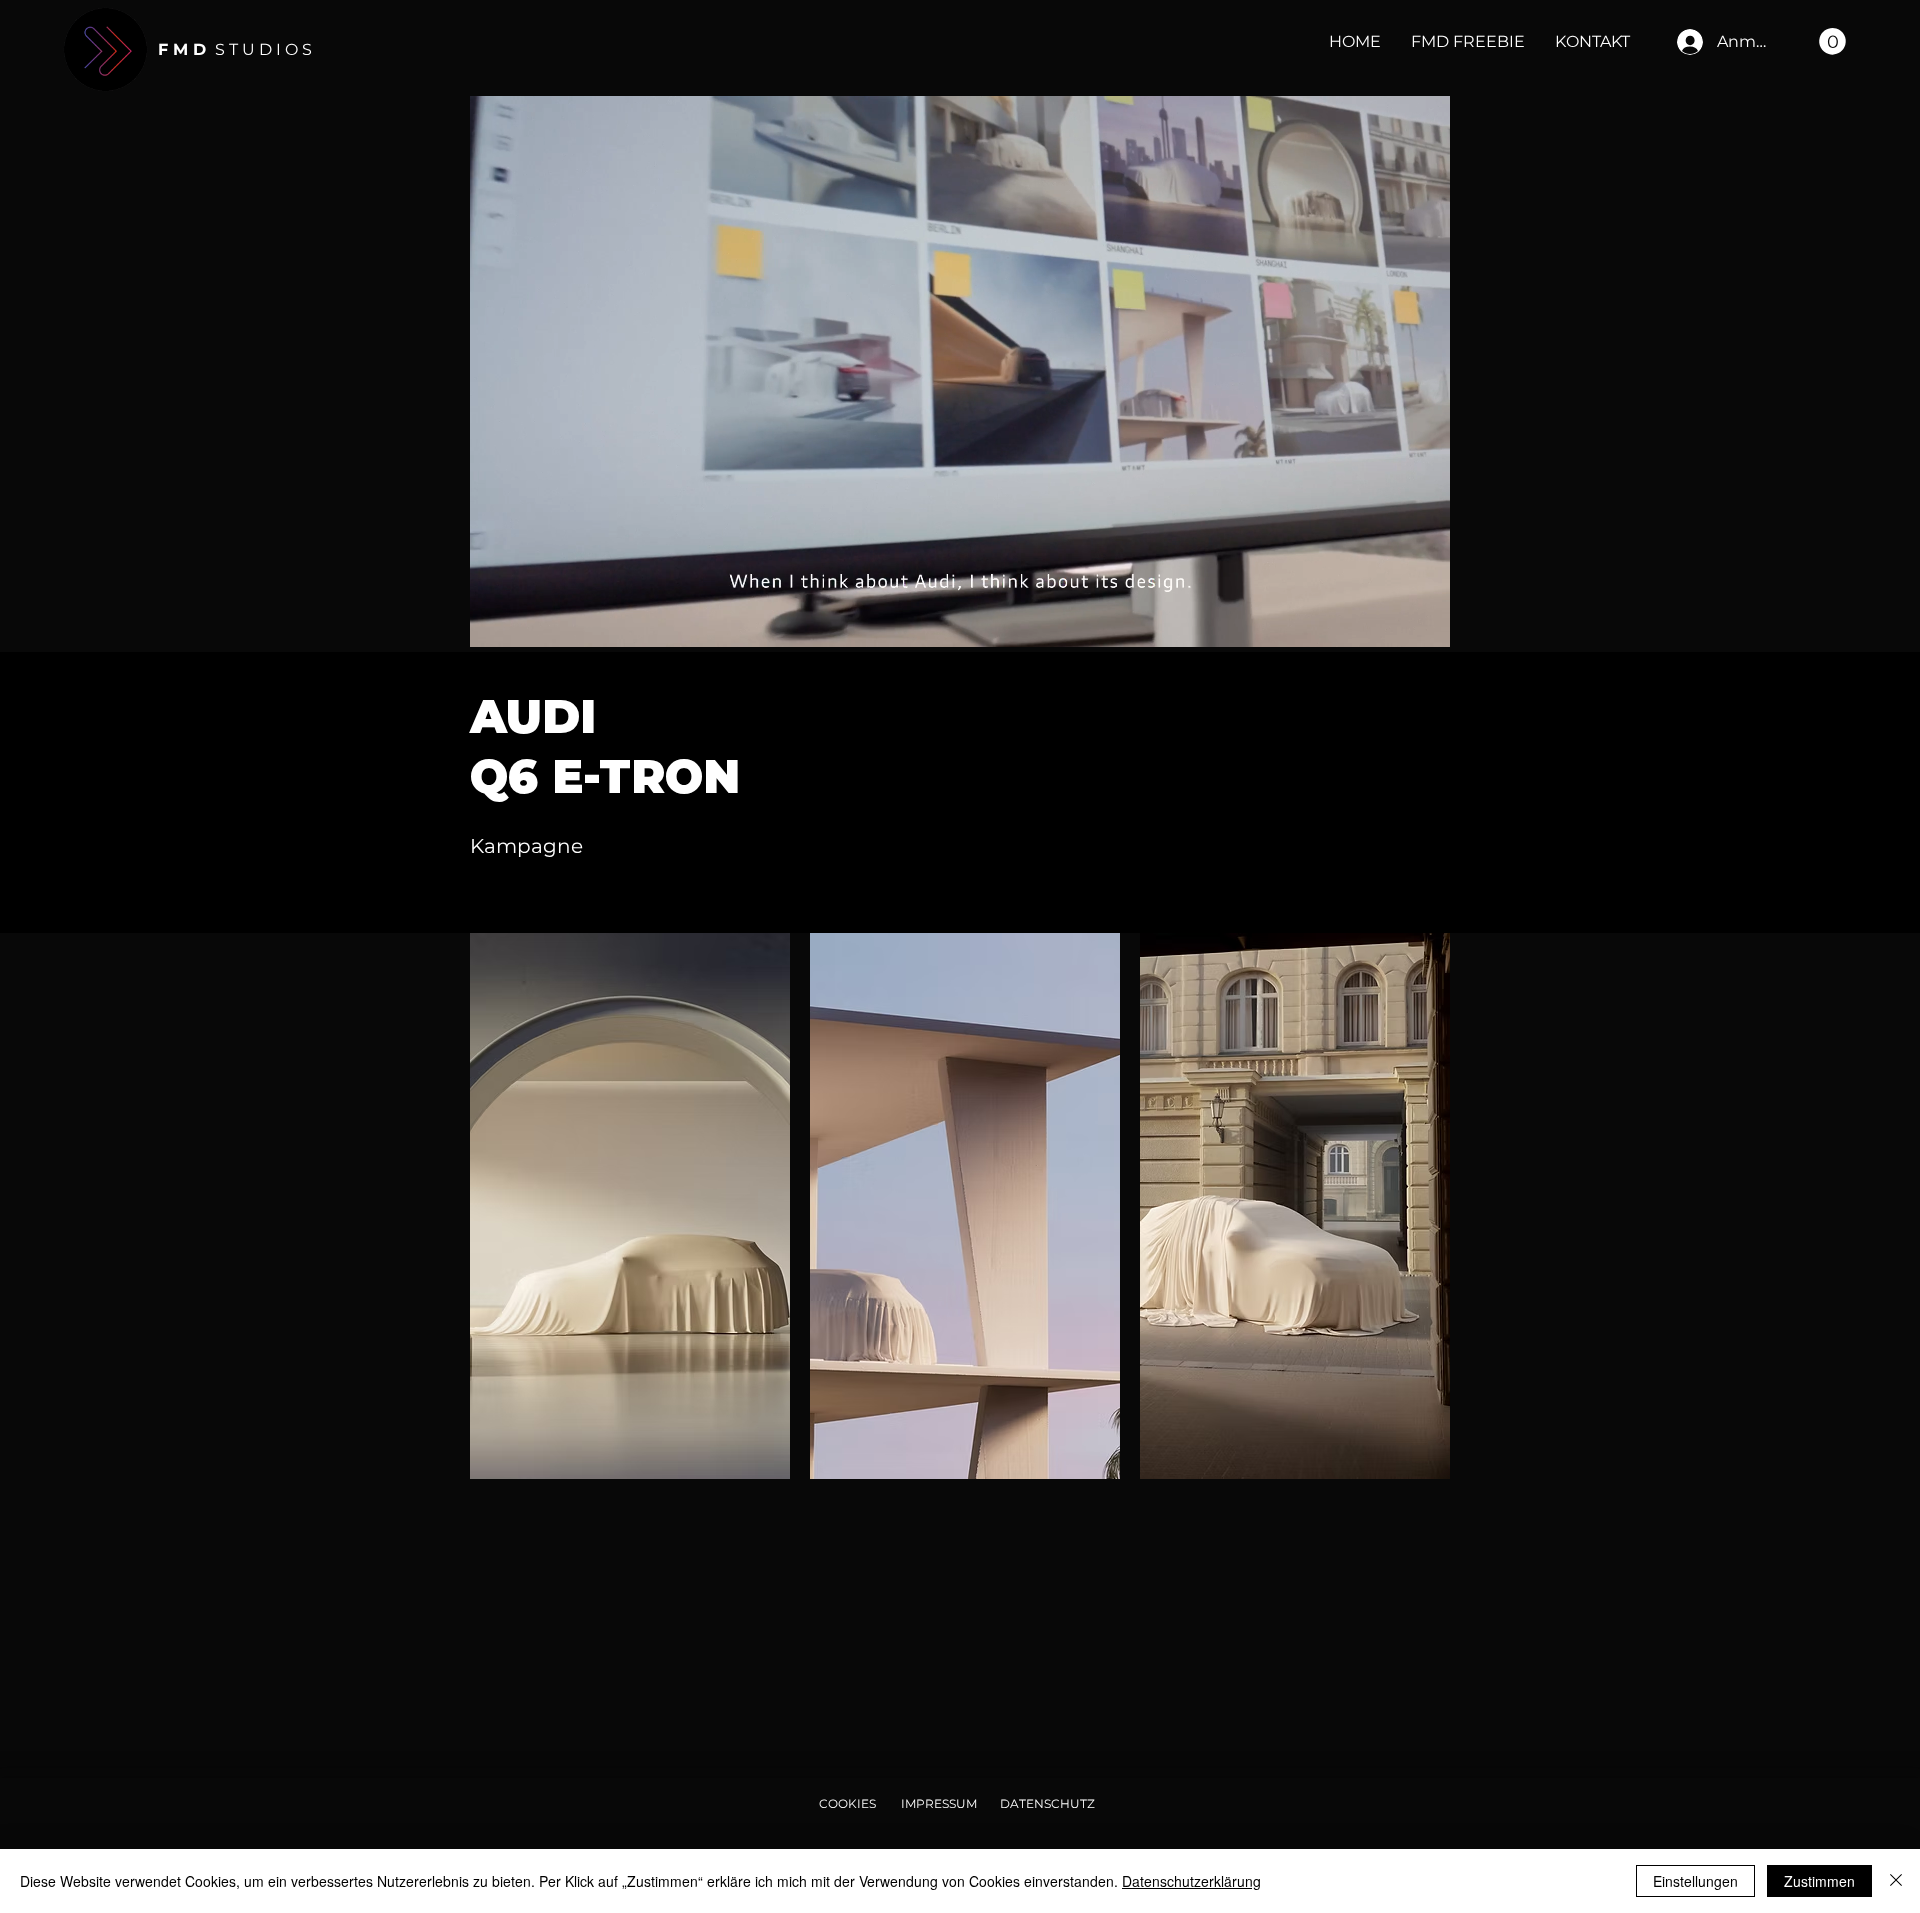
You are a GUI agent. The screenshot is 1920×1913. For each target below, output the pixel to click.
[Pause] (496, 620)
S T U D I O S (235, 49)
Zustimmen (1819, 1881)
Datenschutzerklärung (1191, 1881)
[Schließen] (1896, 1881)
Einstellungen (1695, 1881)
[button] (1832, 41)
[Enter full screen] (1423, 620)
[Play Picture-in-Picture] (1389, 620)
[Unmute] (530, 620)
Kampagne (526, 846)
